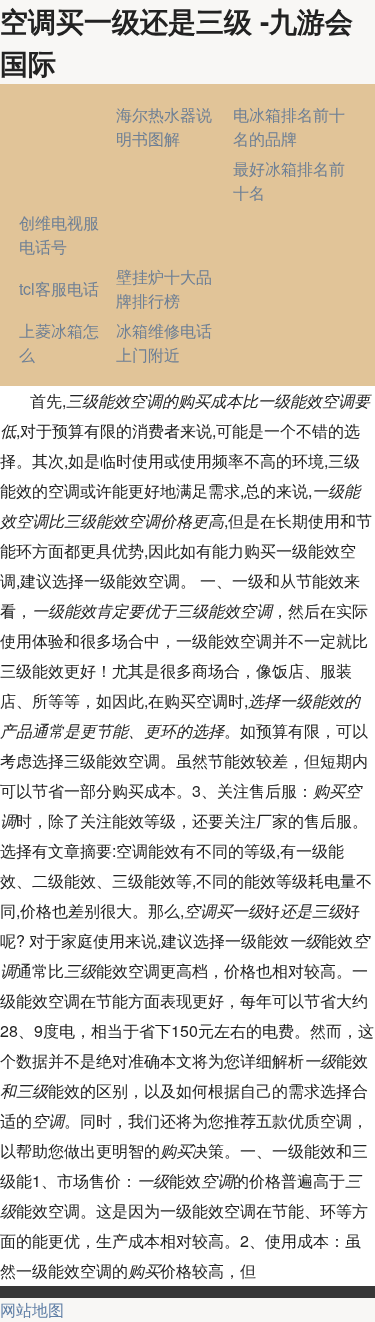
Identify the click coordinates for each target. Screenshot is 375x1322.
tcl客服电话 (59, 288)
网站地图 (32, 1309)
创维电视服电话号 (59, 234)
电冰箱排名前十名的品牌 (289, 126)
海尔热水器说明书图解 (164, 126)
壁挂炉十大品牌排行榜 (164, 288)
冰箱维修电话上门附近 (164, 342)
